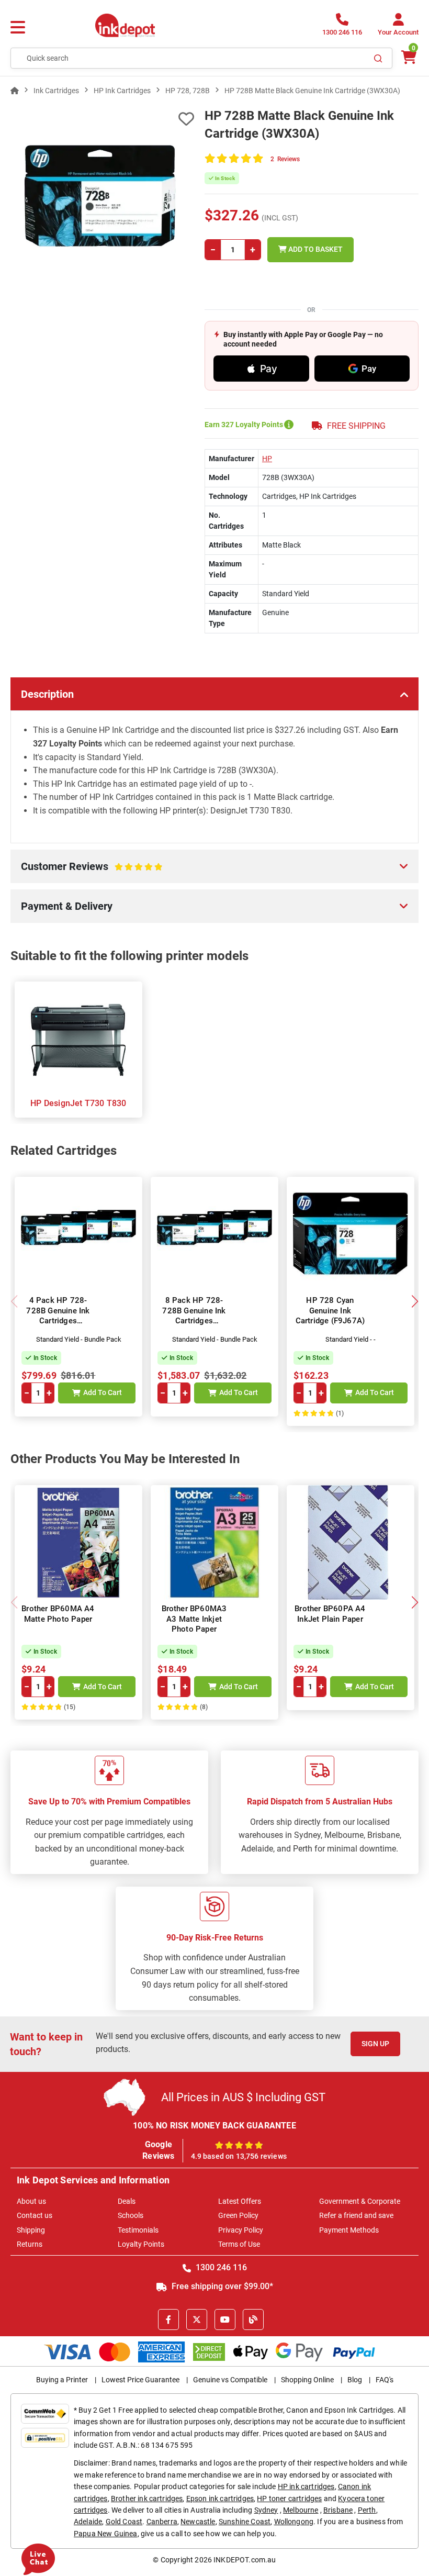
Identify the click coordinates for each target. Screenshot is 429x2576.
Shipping (31, 2230)
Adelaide (88, 2522)
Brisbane (338, 2510)
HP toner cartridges (289, 2499)
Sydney (266, 2510)
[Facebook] (168, 2319)
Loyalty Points (141, 2244)
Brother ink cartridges (147, 2499)
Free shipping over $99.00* (221, 2286)
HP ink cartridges (306, 2486)
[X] (197, 2319)
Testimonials (138, 2230)
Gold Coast (124, 2522)
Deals (127, 2201)
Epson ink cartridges (220, 2499)
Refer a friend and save (356, 2215)
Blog (355, 2380)
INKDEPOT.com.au (245, 2560)
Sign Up (375, 2044)
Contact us (35, 2215)
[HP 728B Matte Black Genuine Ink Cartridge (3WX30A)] (102, 199)
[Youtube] (225, 2319)
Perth (367, 2510)
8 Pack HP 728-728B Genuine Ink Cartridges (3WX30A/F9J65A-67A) (194, 1321)
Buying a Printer (62, 2380)
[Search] (378, 58)
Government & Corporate (360, 2201)
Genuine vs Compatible (230, 2380)
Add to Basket (315, 249)
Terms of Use (239, 2244)
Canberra (162, 2522)
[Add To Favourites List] (102, 119)
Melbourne (301, 2510)
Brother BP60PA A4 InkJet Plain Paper (330, 1614)
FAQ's (385, 2380)
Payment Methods (349, 2230)
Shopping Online (307, 2380)
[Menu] (18, 28)
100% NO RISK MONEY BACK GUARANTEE (214, 2126)
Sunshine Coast (245, 2522)
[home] (15, 91)
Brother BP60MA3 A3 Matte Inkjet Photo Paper (194, 1619)
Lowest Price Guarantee (140, 2380)
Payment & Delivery (67, 906)
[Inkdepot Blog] (253, 2319)
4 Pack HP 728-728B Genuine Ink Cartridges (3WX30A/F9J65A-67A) (58, 1321)
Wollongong (294, 2522)
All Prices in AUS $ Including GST (243, 2097)
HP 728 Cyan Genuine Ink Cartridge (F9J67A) (330, 1311)
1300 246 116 (220, 2267)
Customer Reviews (80, 872)
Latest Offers (240, 2201)
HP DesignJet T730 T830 (78, 1103)
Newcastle (198, 2522)
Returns (30, 2244)
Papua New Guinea (106, 2534)
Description (47, 694)
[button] (415, 1301)
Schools (131, 2215)
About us (31, 2201)
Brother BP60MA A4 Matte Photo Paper (58, 1614)
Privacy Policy (241, 2230)
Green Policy (238, 2215)
